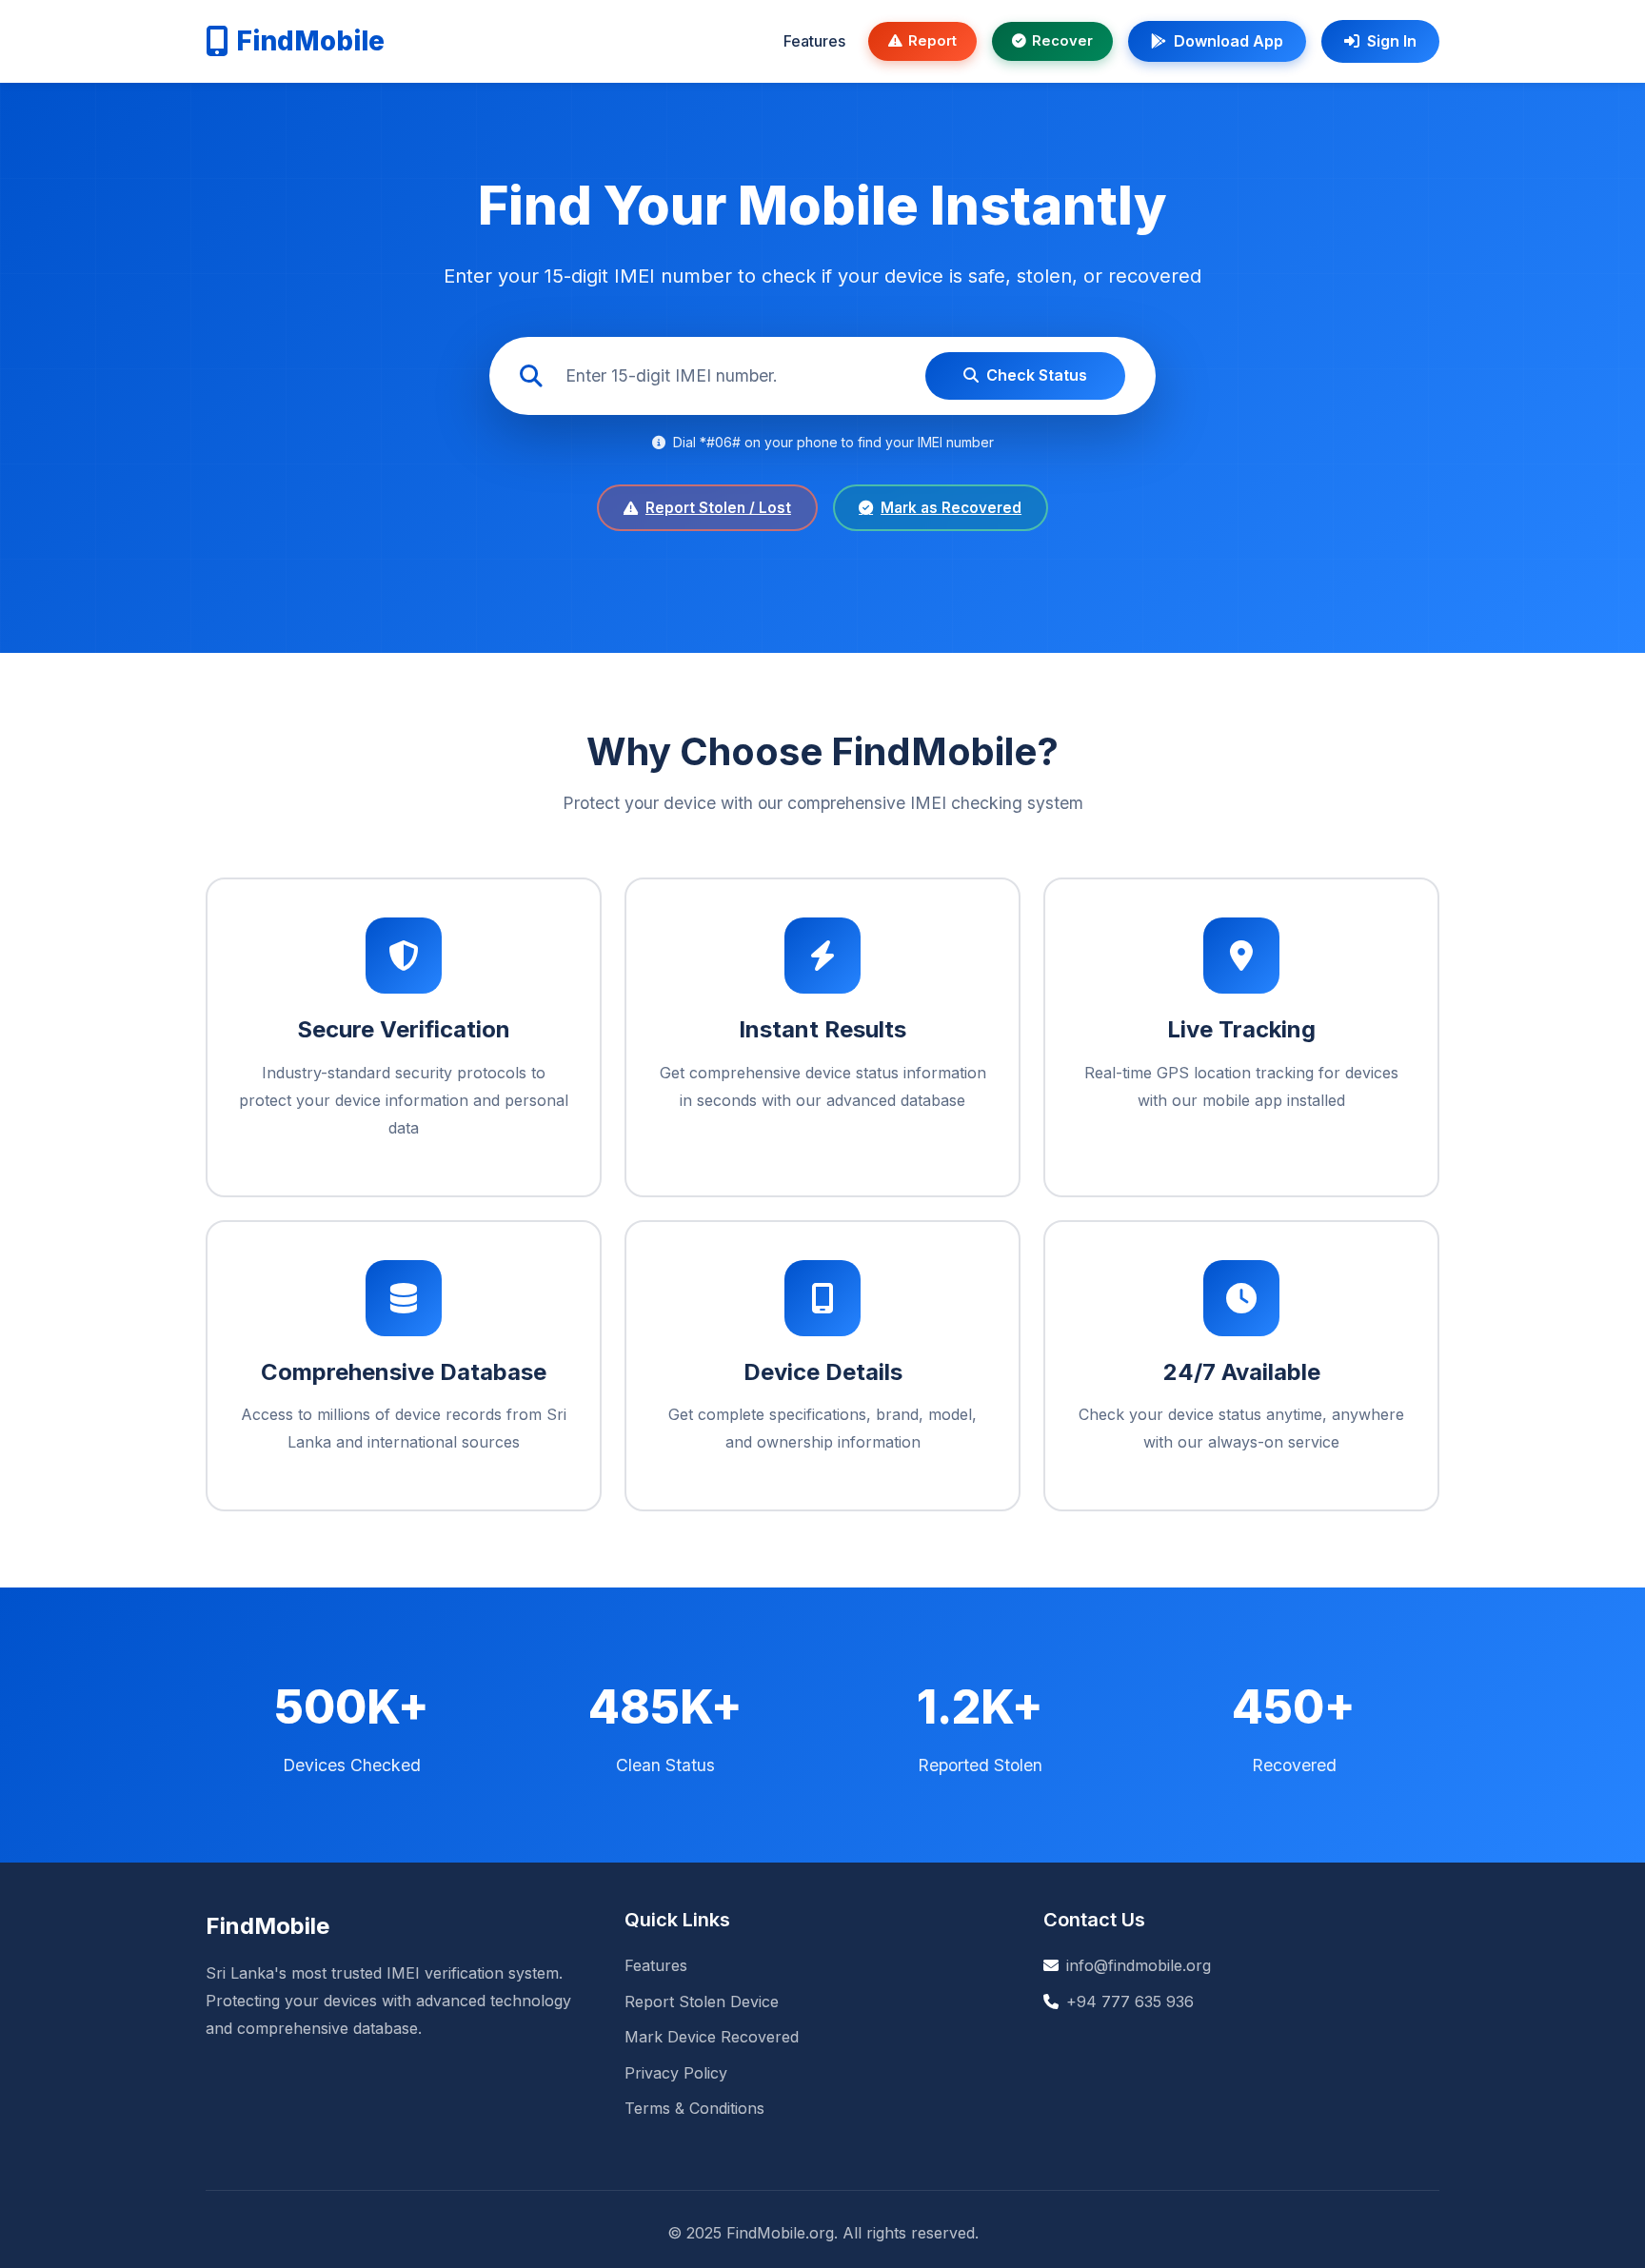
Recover (1062, 41)
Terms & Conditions (694, 2108)
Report (932, 41)
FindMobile (310, 41)
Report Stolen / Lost (718, 508)
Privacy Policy (676, 2073)
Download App (1229, 41)
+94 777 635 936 (1130, 2002)
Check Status (1037, 375)
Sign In (1392, 41)
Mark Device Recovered (712, 2037)
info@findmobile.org (1139, 1965)
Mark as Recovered (951, 508)
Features (814, 41)
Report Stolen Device (702, 2002)
